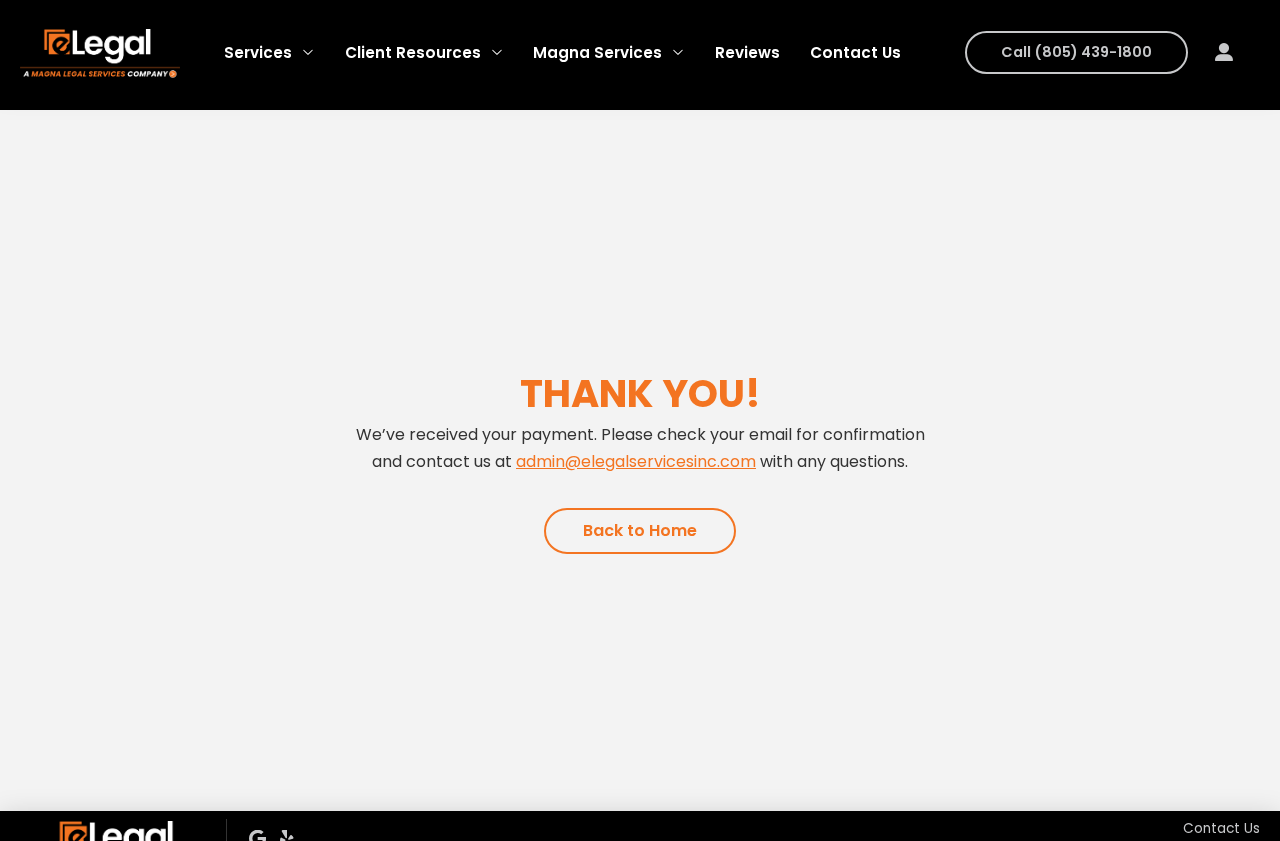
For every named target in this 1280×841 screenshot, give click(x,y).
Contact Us (1221, 828)
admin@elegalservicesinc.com (636, 461)
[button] (1223, 52)
